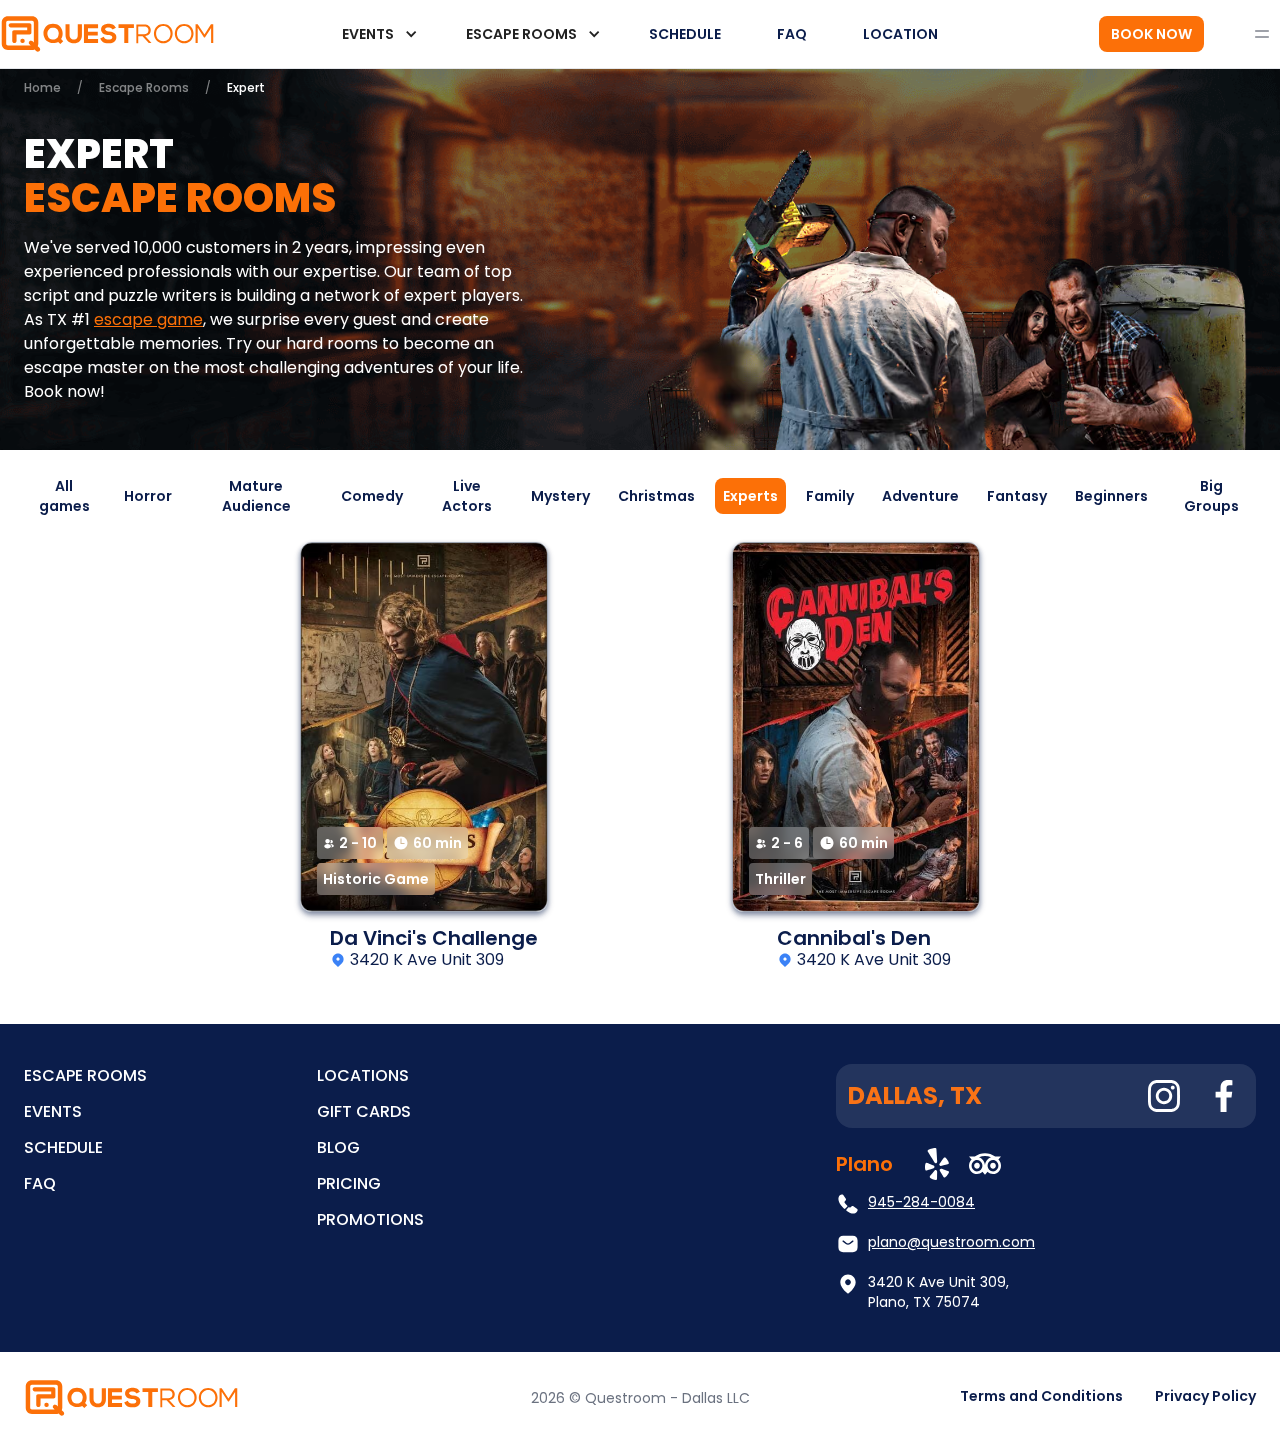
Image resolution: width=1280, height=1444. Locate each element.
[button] (376, 34)
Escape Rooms (144, 87)
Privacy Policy (1205, 1396)
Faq (40, 1183)
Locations (363, 1075)
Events (53, 1111)
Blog (338, 1147)
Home (42, 87)
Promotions (370, 1219)
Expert (246, 87)
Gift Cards (364, 1111)
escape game (148, 319)
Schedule (63, 1147)
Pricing (349, 1183)
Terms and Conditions (1041, 1396)
